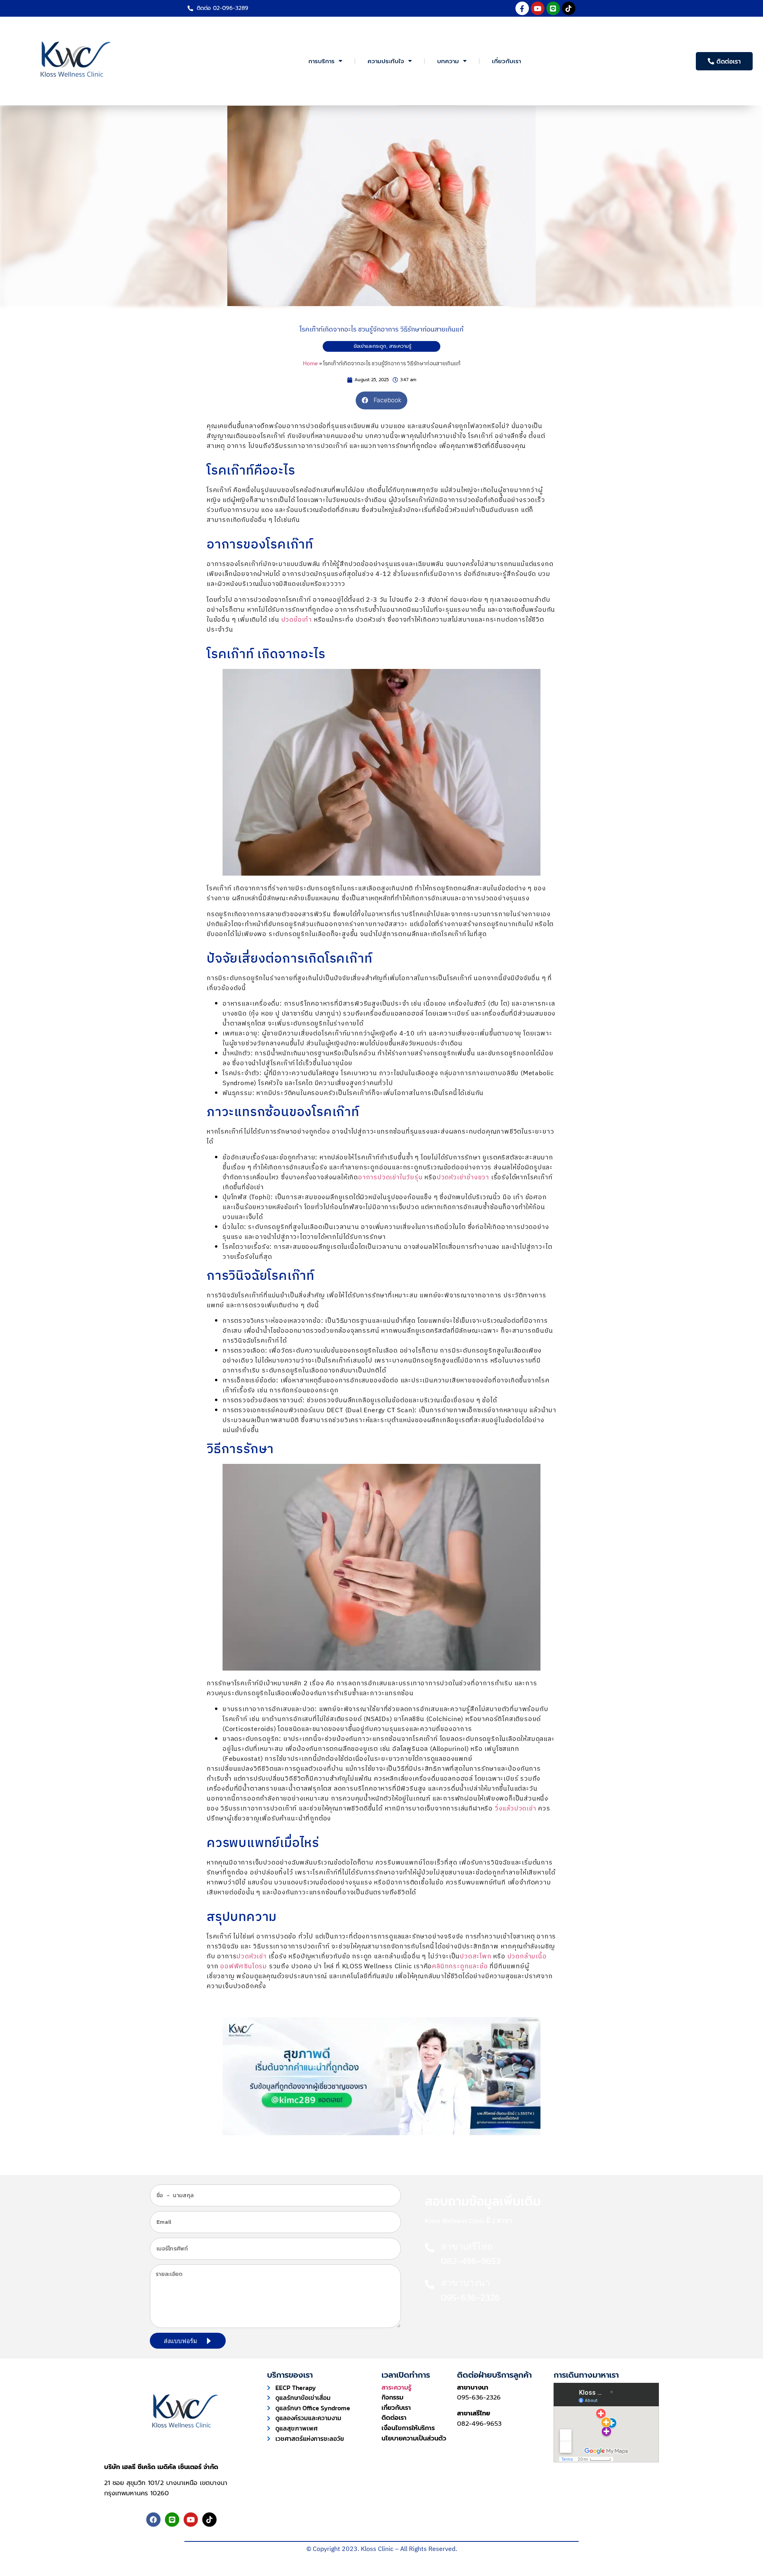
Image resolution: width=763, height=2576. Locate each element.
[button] (381, 400)
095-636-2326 (479, 2398)
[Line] (553, 8)
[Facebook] (153, 2520)
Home (310, 364)
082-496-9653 (479, 2424)
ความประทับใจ (386, 61)
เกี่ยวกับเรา (506, 61)
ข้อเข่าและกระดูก (370, 346)
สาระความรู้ (400, 346)
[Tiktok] (569, 8)
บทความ (448, 61)
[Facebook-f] (522, 8)
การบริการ (321, 61)
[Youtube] (538, 8)
